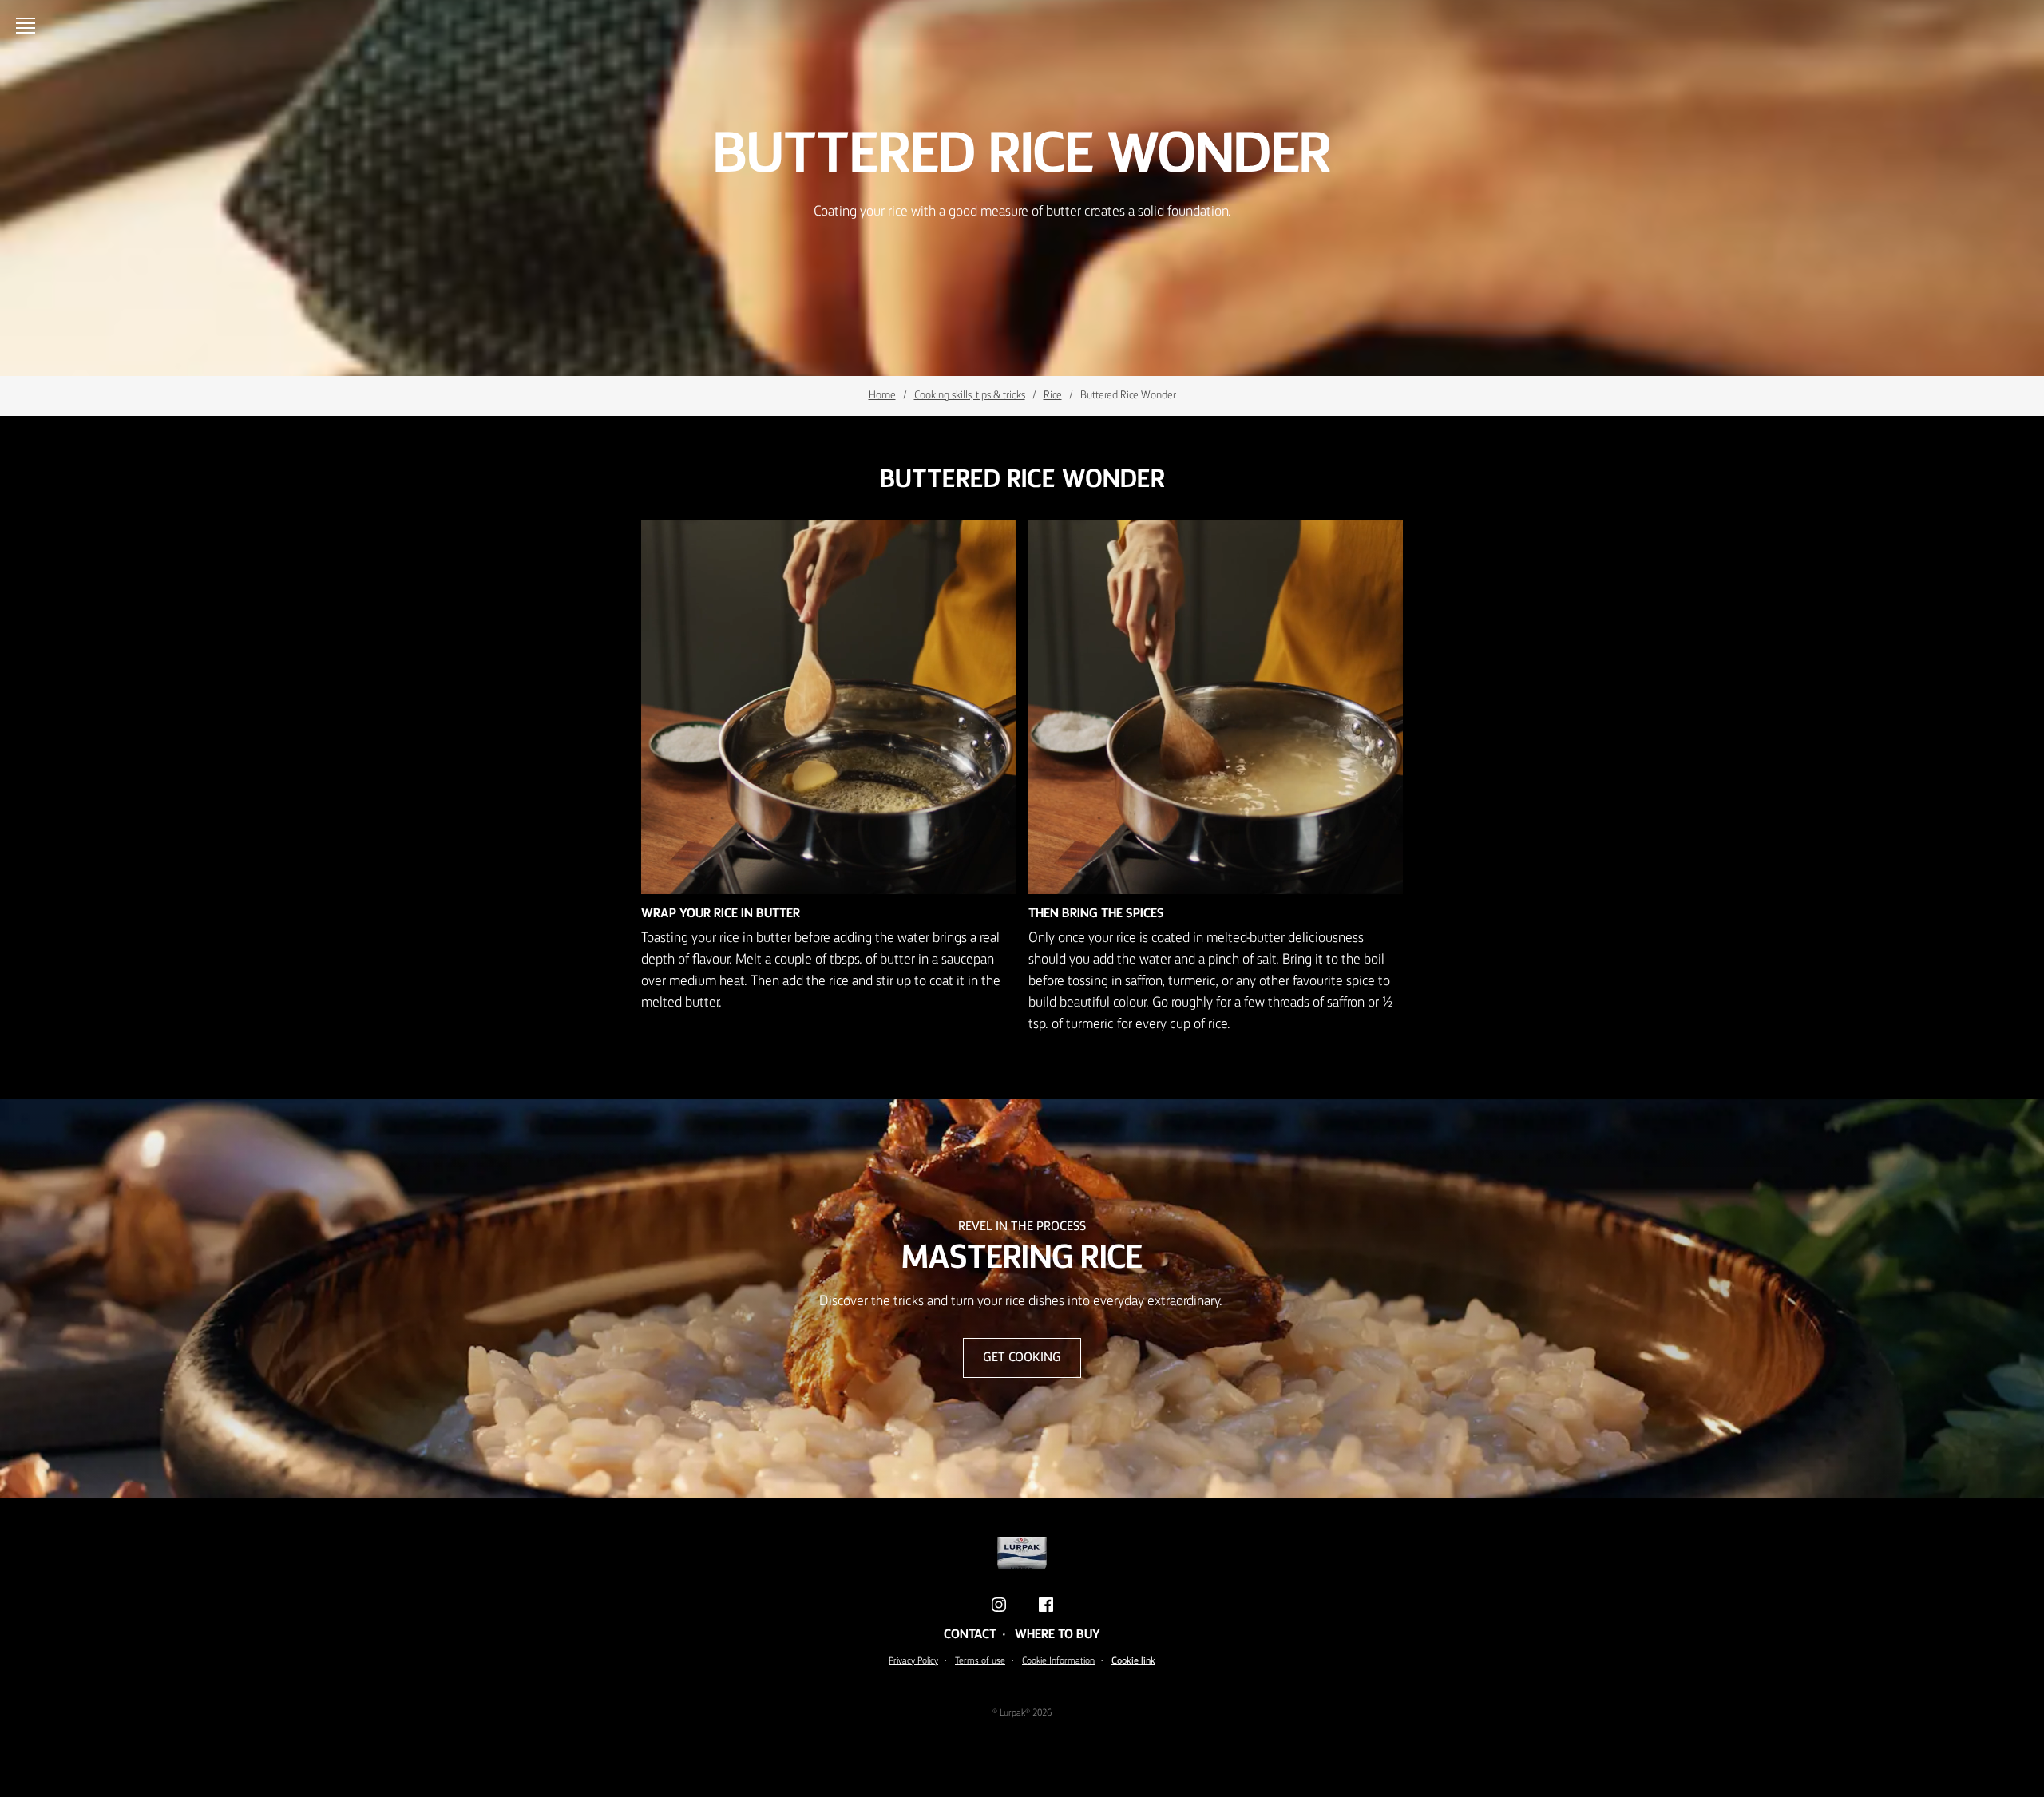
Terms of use (980, 1661)
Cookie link (1133, 1661)
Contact (970, 1635)
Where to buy (1058, 1635)
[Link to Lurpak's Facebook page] (1046, 1605)
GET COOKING (1022, 1358)
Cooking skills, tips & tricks (970, 395)
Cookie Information (1058, 1661)
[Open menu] (29, 26)
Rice (1053, 395)
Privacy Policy (913, 1661)
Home (882, 395)
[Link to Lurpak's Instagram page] (999, 1605)
